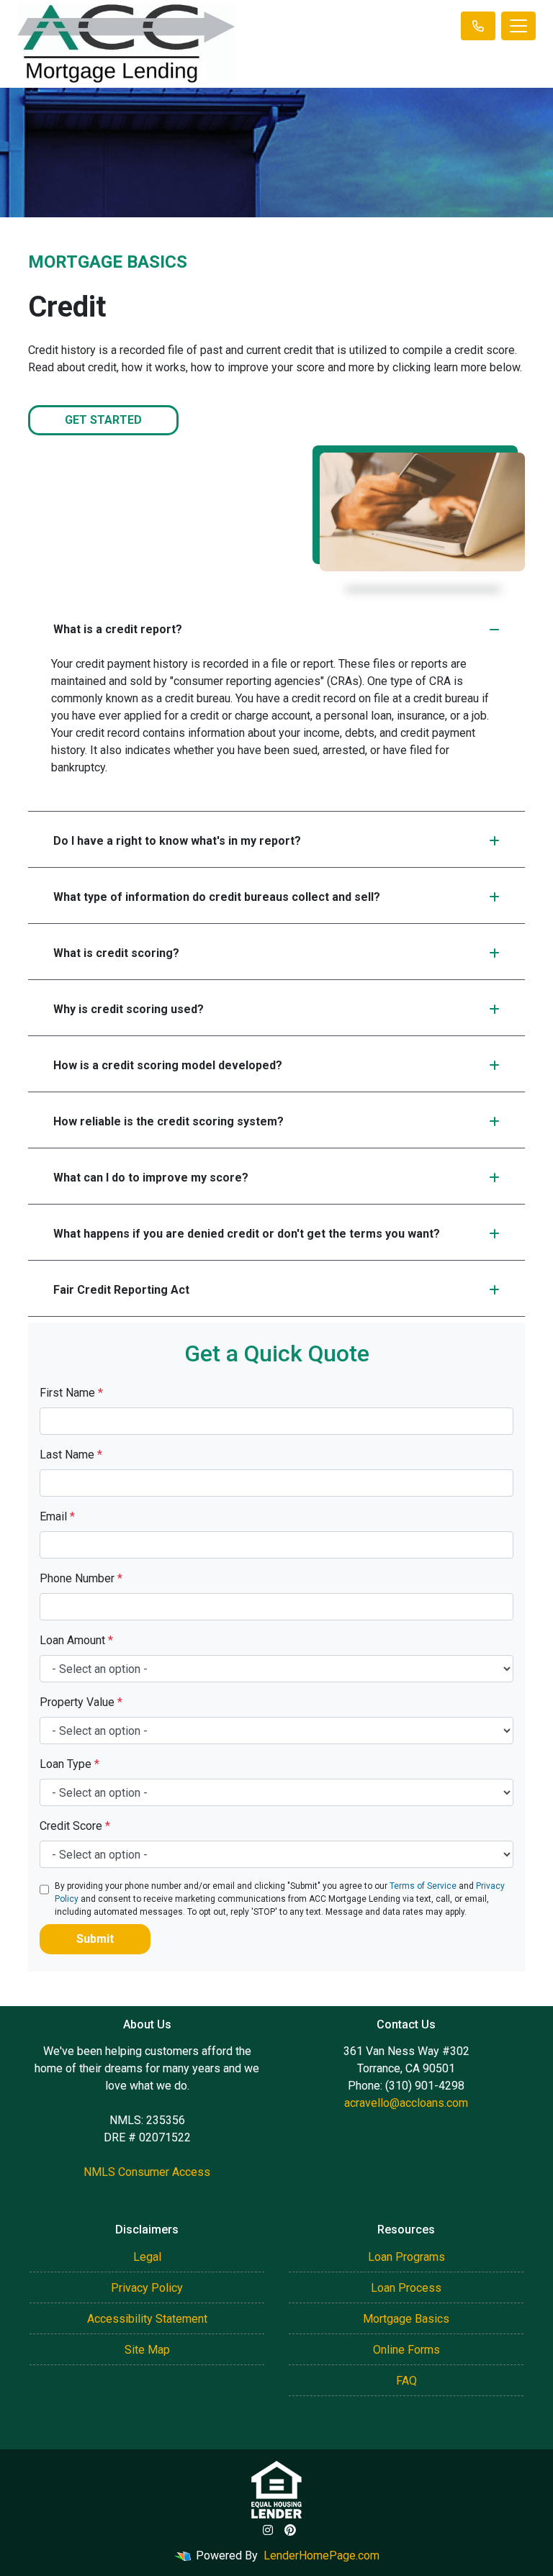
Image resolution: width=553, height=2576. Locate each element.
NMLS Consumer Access (147, 2172)
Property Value (81, 1702)
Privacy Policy (147, 2288)
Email (57, 1516)
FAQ (406, 2381)
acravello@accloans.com (406, 2103)
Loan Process (406, 2288)
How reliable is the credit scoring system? (168, 1121)
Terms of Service (423, 1886)
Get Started (103, 420)
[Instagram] (268, 2530)
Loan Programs (406, 2257)
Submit (95, 1939)
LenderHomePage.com (322, 2555)
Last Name (71, 1455)
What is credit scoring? (116, 953)
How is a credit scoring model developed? (168, 1065)
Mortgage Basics (406, 2319)
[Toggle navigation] (518, 26)
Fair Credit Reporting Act (121, 1290)
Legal (147, 2257)
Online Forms (406, 2350)
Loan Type (69, 1764)
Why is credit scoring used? (129, 1009)
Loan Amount (76, 1640)
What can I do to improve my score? (151, 1178)
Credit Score (75, 1826)
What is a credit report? (118, 629)
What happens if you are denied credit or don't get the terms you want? (247, 1234)
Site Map (147, 2350)
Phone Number (81, 1578)
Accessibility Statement (147, 2319)
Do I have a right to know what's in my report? (177, 841)
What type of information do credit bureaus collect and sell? (217, 897)
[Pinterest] (290, 2530)
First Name (71, 1393)
